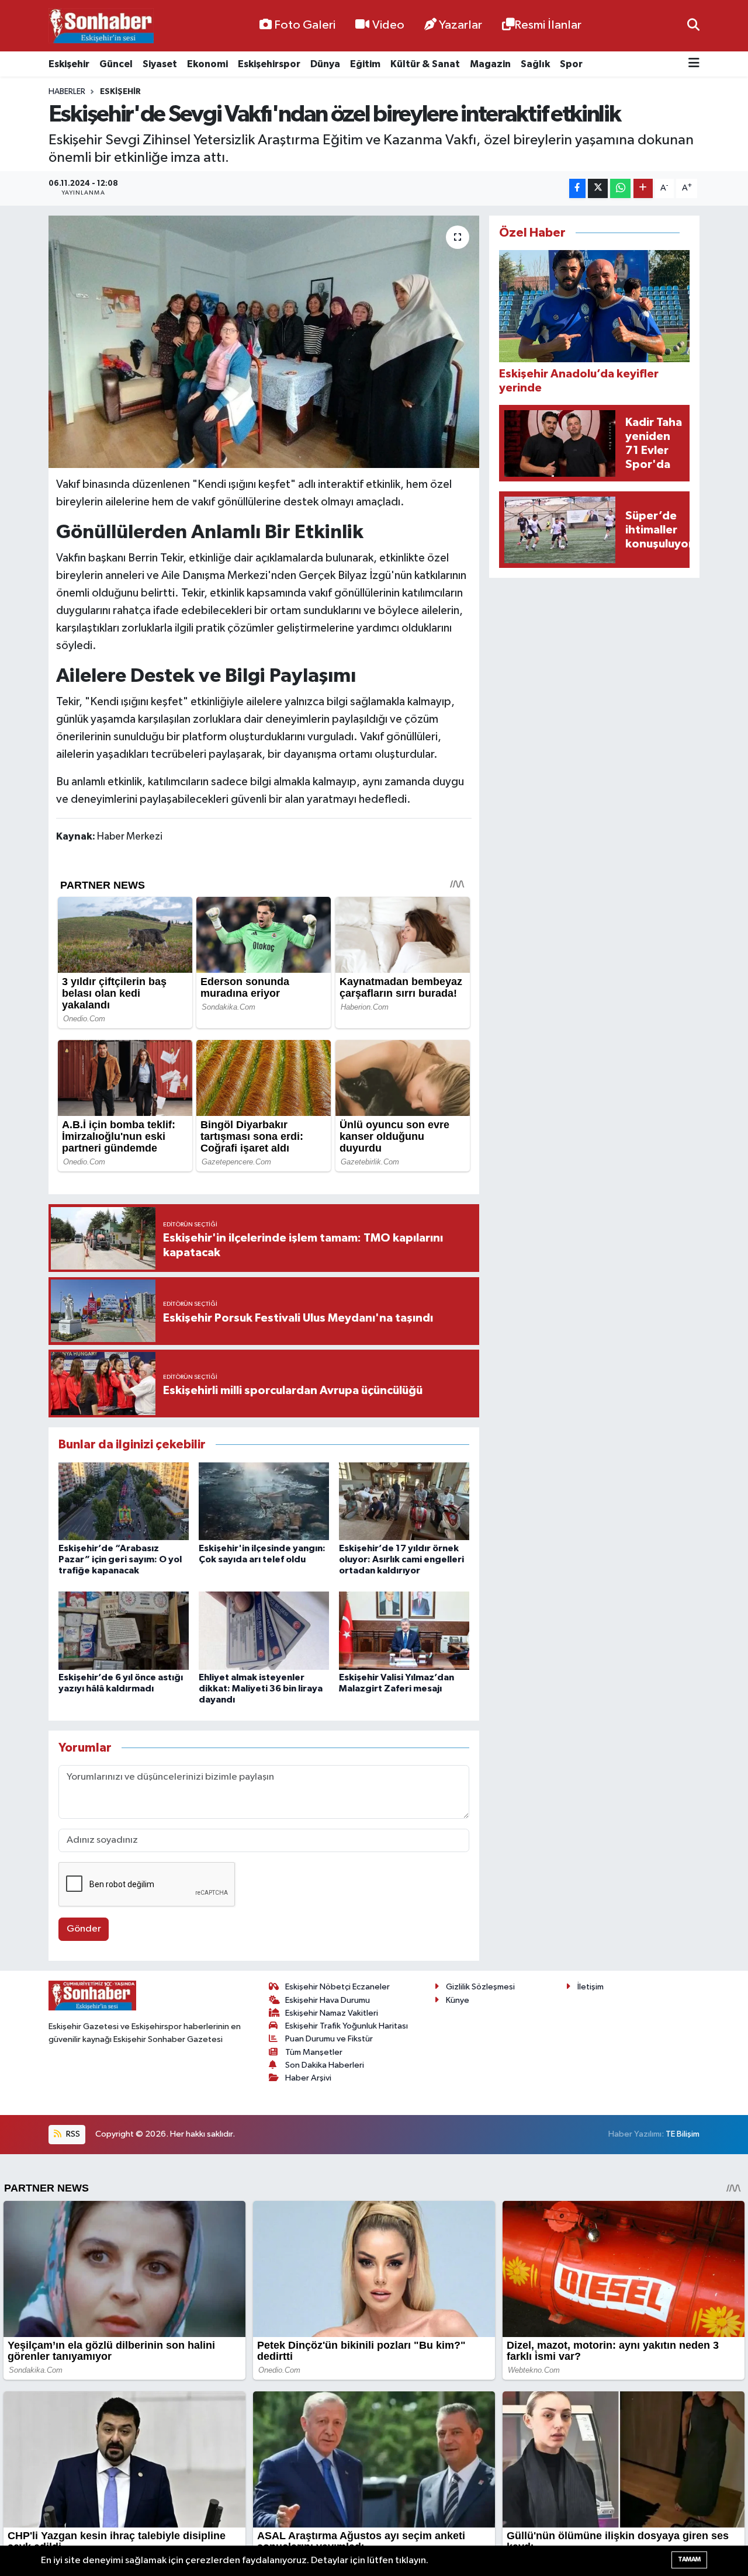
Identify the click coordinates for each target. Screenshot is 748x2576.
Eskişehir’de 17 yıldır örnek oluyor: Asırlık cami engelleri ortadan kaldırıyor (401, 1559)
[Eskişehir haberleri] (101, 26)
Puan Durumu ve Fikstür (329, 2039)
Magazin (490, 64)
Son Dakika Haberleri (325, 2065)
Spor (571, 64)
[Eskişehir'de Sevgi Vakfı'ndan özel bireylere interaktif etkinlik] (264, 342)
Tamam (689, 2559)
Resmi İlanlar (548, 25)
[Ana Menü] (694, 64)
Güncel (116, 64)
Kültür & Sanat (425, 64)
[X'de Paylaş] (598, 188)
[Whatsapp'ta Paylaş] (620, 188)
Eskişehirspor (269, 64)
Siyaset (160, 64)
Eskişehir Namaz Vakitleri (332, 2013)
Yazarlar (460, 25)
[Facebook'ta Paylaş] (577, 188)
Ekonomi (207, 64)
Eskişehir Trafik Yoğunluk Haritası (347, 2026)
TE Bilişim (683, 2134)
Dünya (325, 64)
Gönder (84, 1929)
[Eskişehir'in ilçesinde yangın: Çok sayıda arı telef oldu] (264, 1501)
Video (388, 25)
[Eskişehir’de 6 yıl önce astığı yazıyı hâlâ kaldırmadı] (124, 1630)
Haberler (67, 92)
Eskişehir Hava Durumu (328, 2000)
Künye (458, 2000)
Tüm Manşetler (314, 2052)
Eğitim (365, 64)
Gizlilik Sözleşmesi (480, 1987)
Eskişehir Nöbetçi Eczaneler (337, 1987)
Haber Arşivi (308, 2078)
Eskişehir (69, 64)
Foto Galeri (305, 25)
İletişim (591, 1987)
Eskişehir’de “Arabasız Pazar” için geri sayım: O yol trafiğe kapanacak (120, 1559)
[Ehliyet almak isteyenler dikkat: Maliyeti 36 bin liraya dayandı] (264, 1630)
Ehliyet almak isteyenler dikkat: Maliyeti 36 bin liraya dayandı (261, 1689)
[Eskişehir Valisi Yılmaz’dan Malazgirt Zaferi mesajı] (404, 1630)
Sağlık (535, 64)
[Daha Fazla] (643, 188)
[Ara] (693, 25)
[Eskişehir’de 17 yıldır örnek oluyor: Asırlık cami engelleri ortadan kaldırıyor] (404, 1501)
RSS (72, 2134)
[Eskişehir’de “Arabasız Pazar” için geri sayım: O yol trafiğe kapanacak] (124, 1501)
